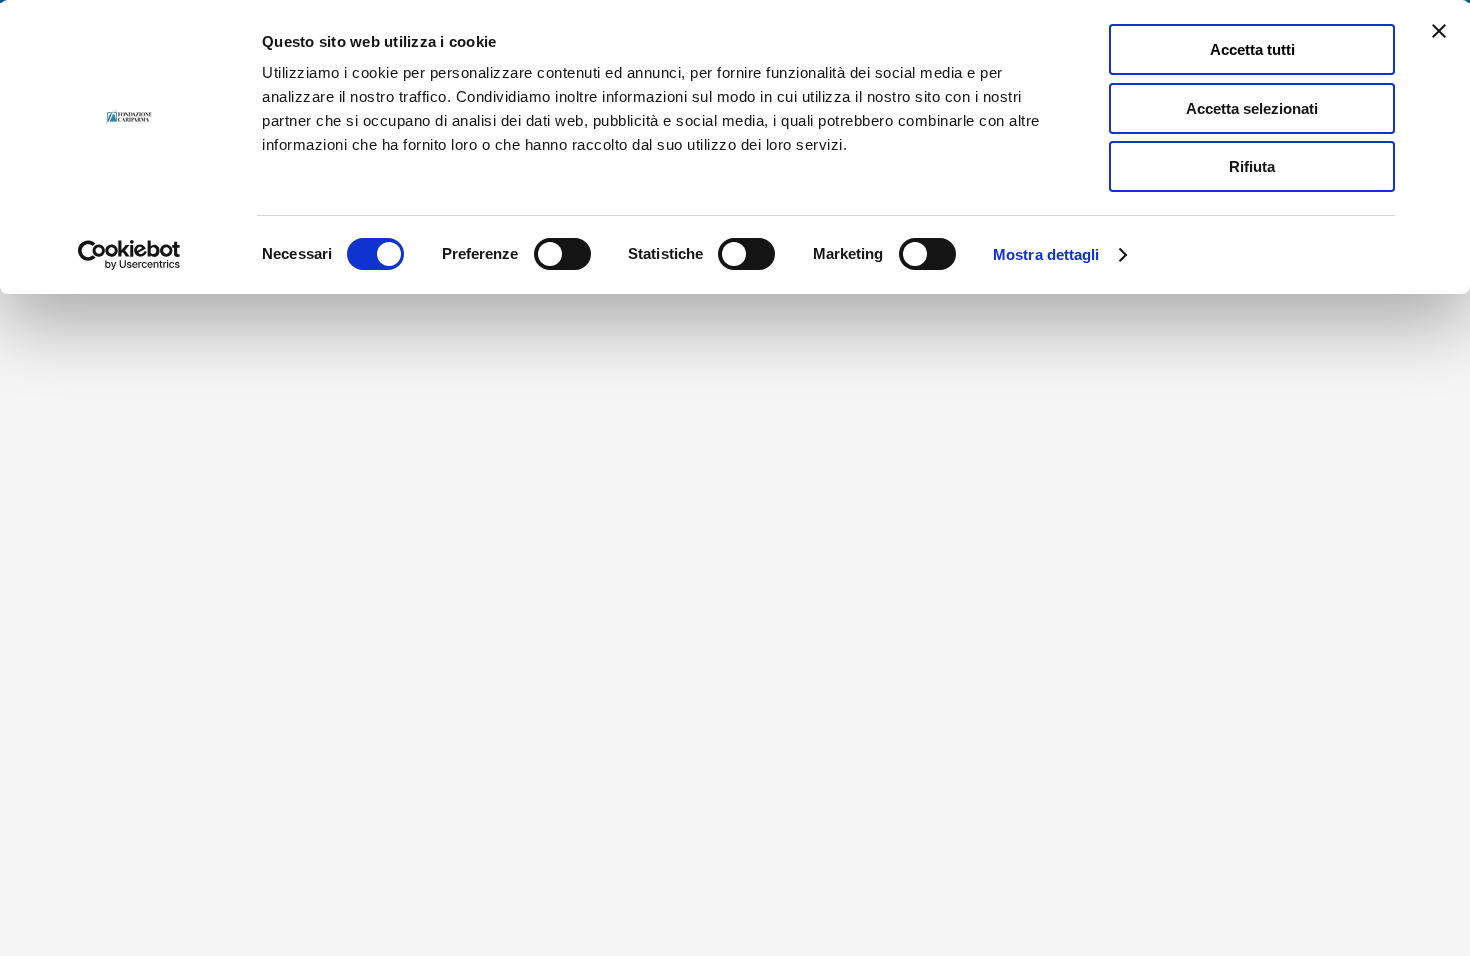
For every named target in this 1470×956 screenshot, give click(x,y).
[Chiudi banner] (1439, 31)
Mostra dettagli (1046, 254)
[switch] (562, 254)
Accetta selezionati (1252, 108)
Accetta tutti (1252, 49)
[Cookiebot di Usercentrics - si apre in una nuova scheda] (129, 255)
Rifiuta (1252, 166)
